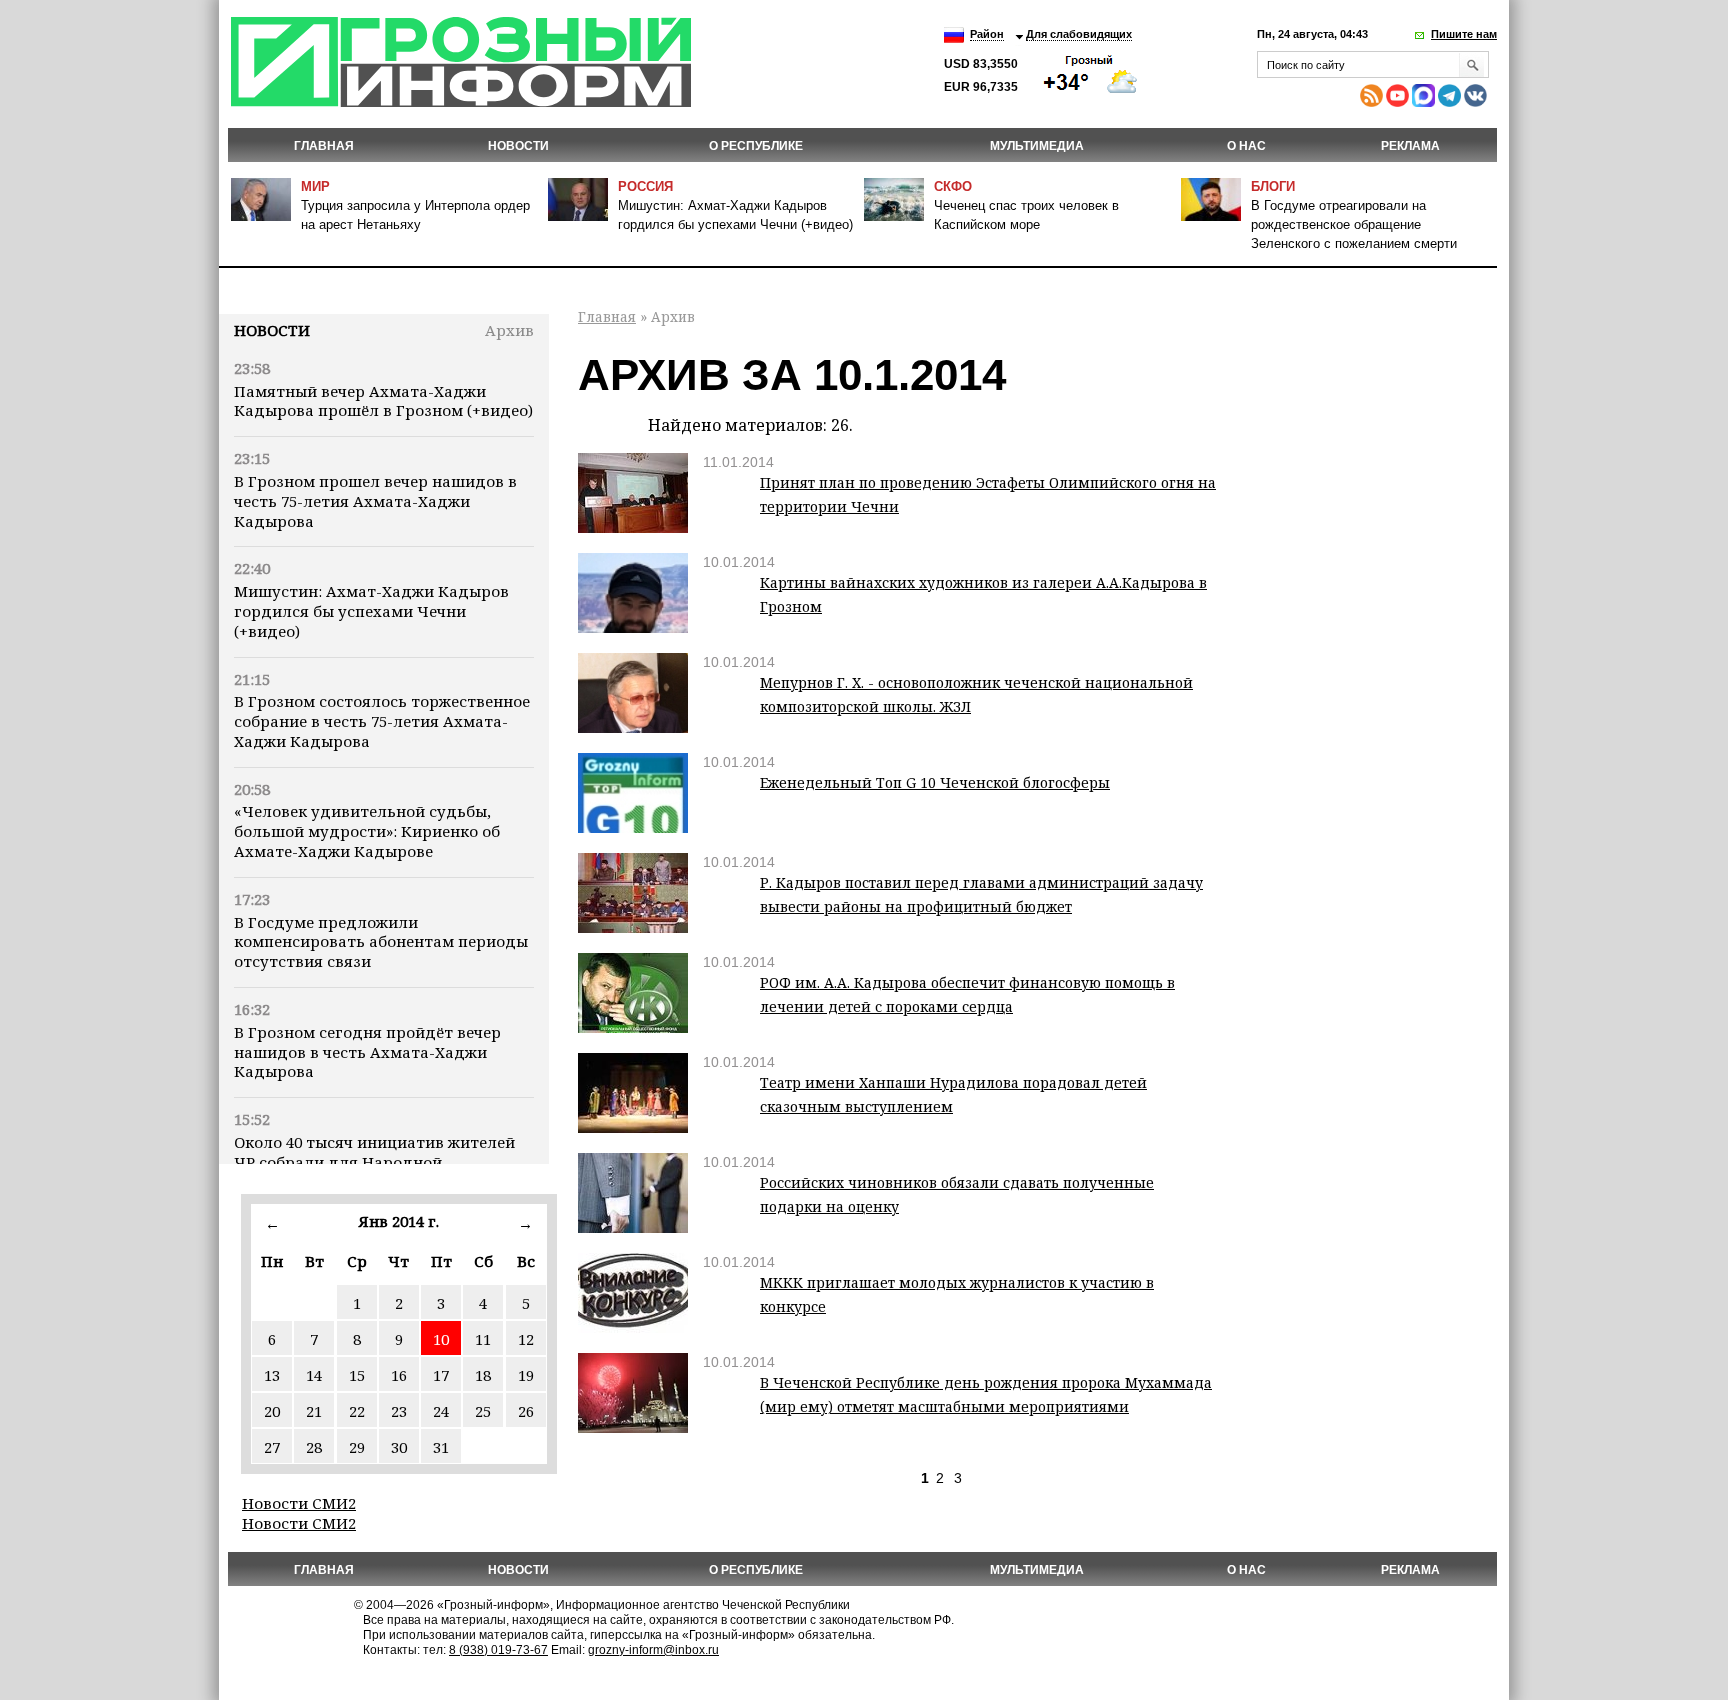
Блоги (1273, 186)
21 (314, 1411)
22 (357, 1411)
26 (526, 1411)
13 (272, 1375)
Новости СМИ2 (299, 1503)
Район (987, 34)
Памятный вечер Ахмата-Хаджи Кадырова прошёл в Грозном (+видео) (383, 401)
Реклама (1410, 146)
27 (272, 1447)
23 (399, 1411)
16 (399, 1375)
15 (357, 1375)
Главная (324, 146)
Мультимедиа (1037, 146)
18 (483, 1375)
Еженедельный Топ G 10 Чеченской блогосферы (935, 782)
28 (314, 1447)
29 (357, 1447)
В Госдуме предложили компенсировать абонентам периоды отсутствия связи (381, 942)
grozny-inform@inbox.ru (653, 1650)
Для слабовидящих (1079, 34)
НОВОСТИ (518, 146)
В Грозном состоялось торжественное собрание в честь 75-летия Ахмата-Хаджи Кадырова (382, 721)
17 (441, 1375)
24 (441, 1411)
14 (314, 1375)
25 (483, 1411)
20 (272, 1411)
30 (399, 1447)
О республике (756, 146)
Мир (315, 186)
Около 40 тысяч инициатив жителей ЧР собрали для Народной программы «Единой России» (374, 1162)
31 (441, 1447)
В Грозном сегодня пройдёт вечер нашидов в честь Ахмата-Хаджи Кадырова (367, 1052)
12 (526, 1339)
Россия (645, 186)
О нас (1246, 146)
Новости (272, 330)
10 (441, 1339)
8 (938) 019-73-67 (498, 1650)
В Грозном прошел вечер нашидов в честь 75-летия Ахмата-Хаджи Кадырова (375, 501)
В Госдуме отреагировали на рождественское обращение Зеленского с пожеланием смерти (1354, 224)
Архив (509, 330)
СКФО (953, 186)
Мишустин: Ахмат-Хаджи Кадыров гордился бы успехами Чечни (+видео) (371, 611)
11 (483, 1339)
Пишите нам (1464, 34)
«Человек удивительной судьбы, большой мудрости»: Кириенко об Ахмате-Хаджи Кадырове (367, 831)
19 (526, 1375)
